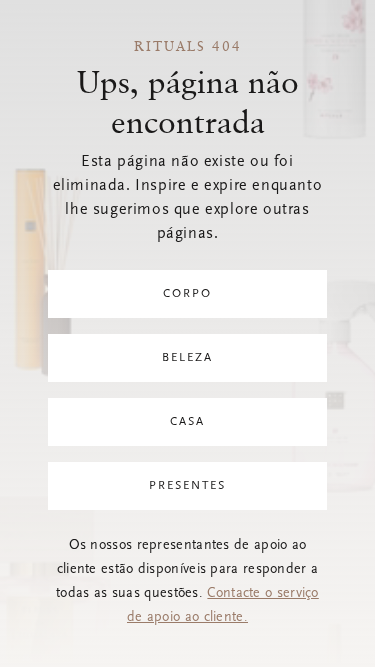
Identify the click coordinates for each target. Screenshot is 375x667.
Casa (187, 422)
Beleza (187, 358)
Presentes (187, 486)
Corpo (187, 294)
